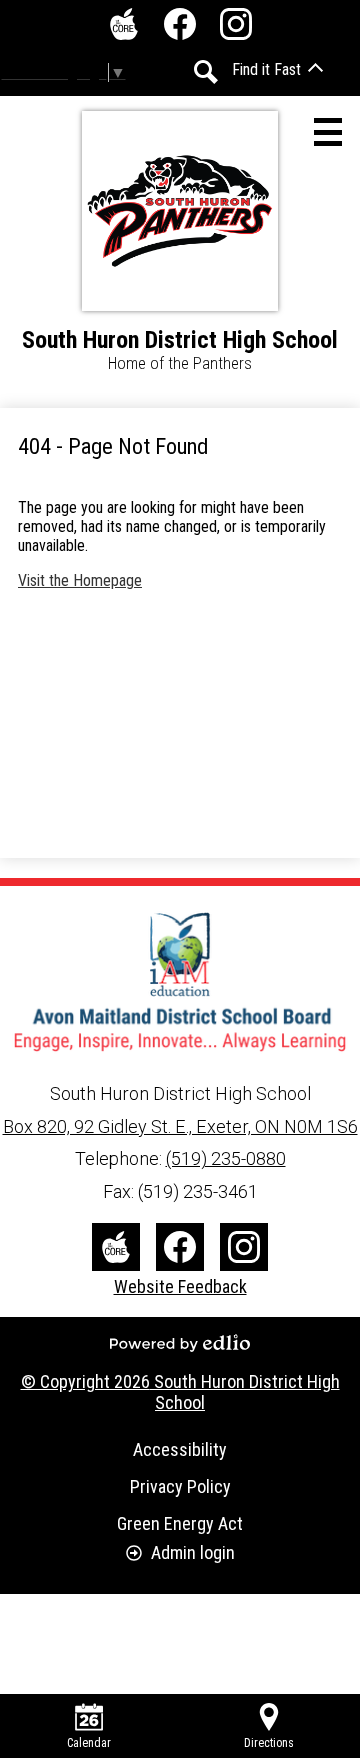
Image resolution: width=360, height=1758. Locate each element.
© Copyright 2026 (180, 1392)
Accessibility (180, 1449)
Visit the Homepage (80, 580)
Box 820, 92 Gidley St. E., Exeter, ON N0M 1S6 (180, 1126)
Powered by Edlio (180, 1343)
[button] (277, 69)
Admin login (193, 1552)
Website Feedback (180, 1286)
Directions (269, 1743)
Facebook (180, 24)
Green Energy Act (180, 1523)
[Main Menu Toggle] (328, 132)
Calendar (89, 1743)
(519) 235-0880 (226, 1158)
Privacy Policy (180, 1486)
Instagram (236, 24)
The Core (124, 24)
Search (206, 72)
